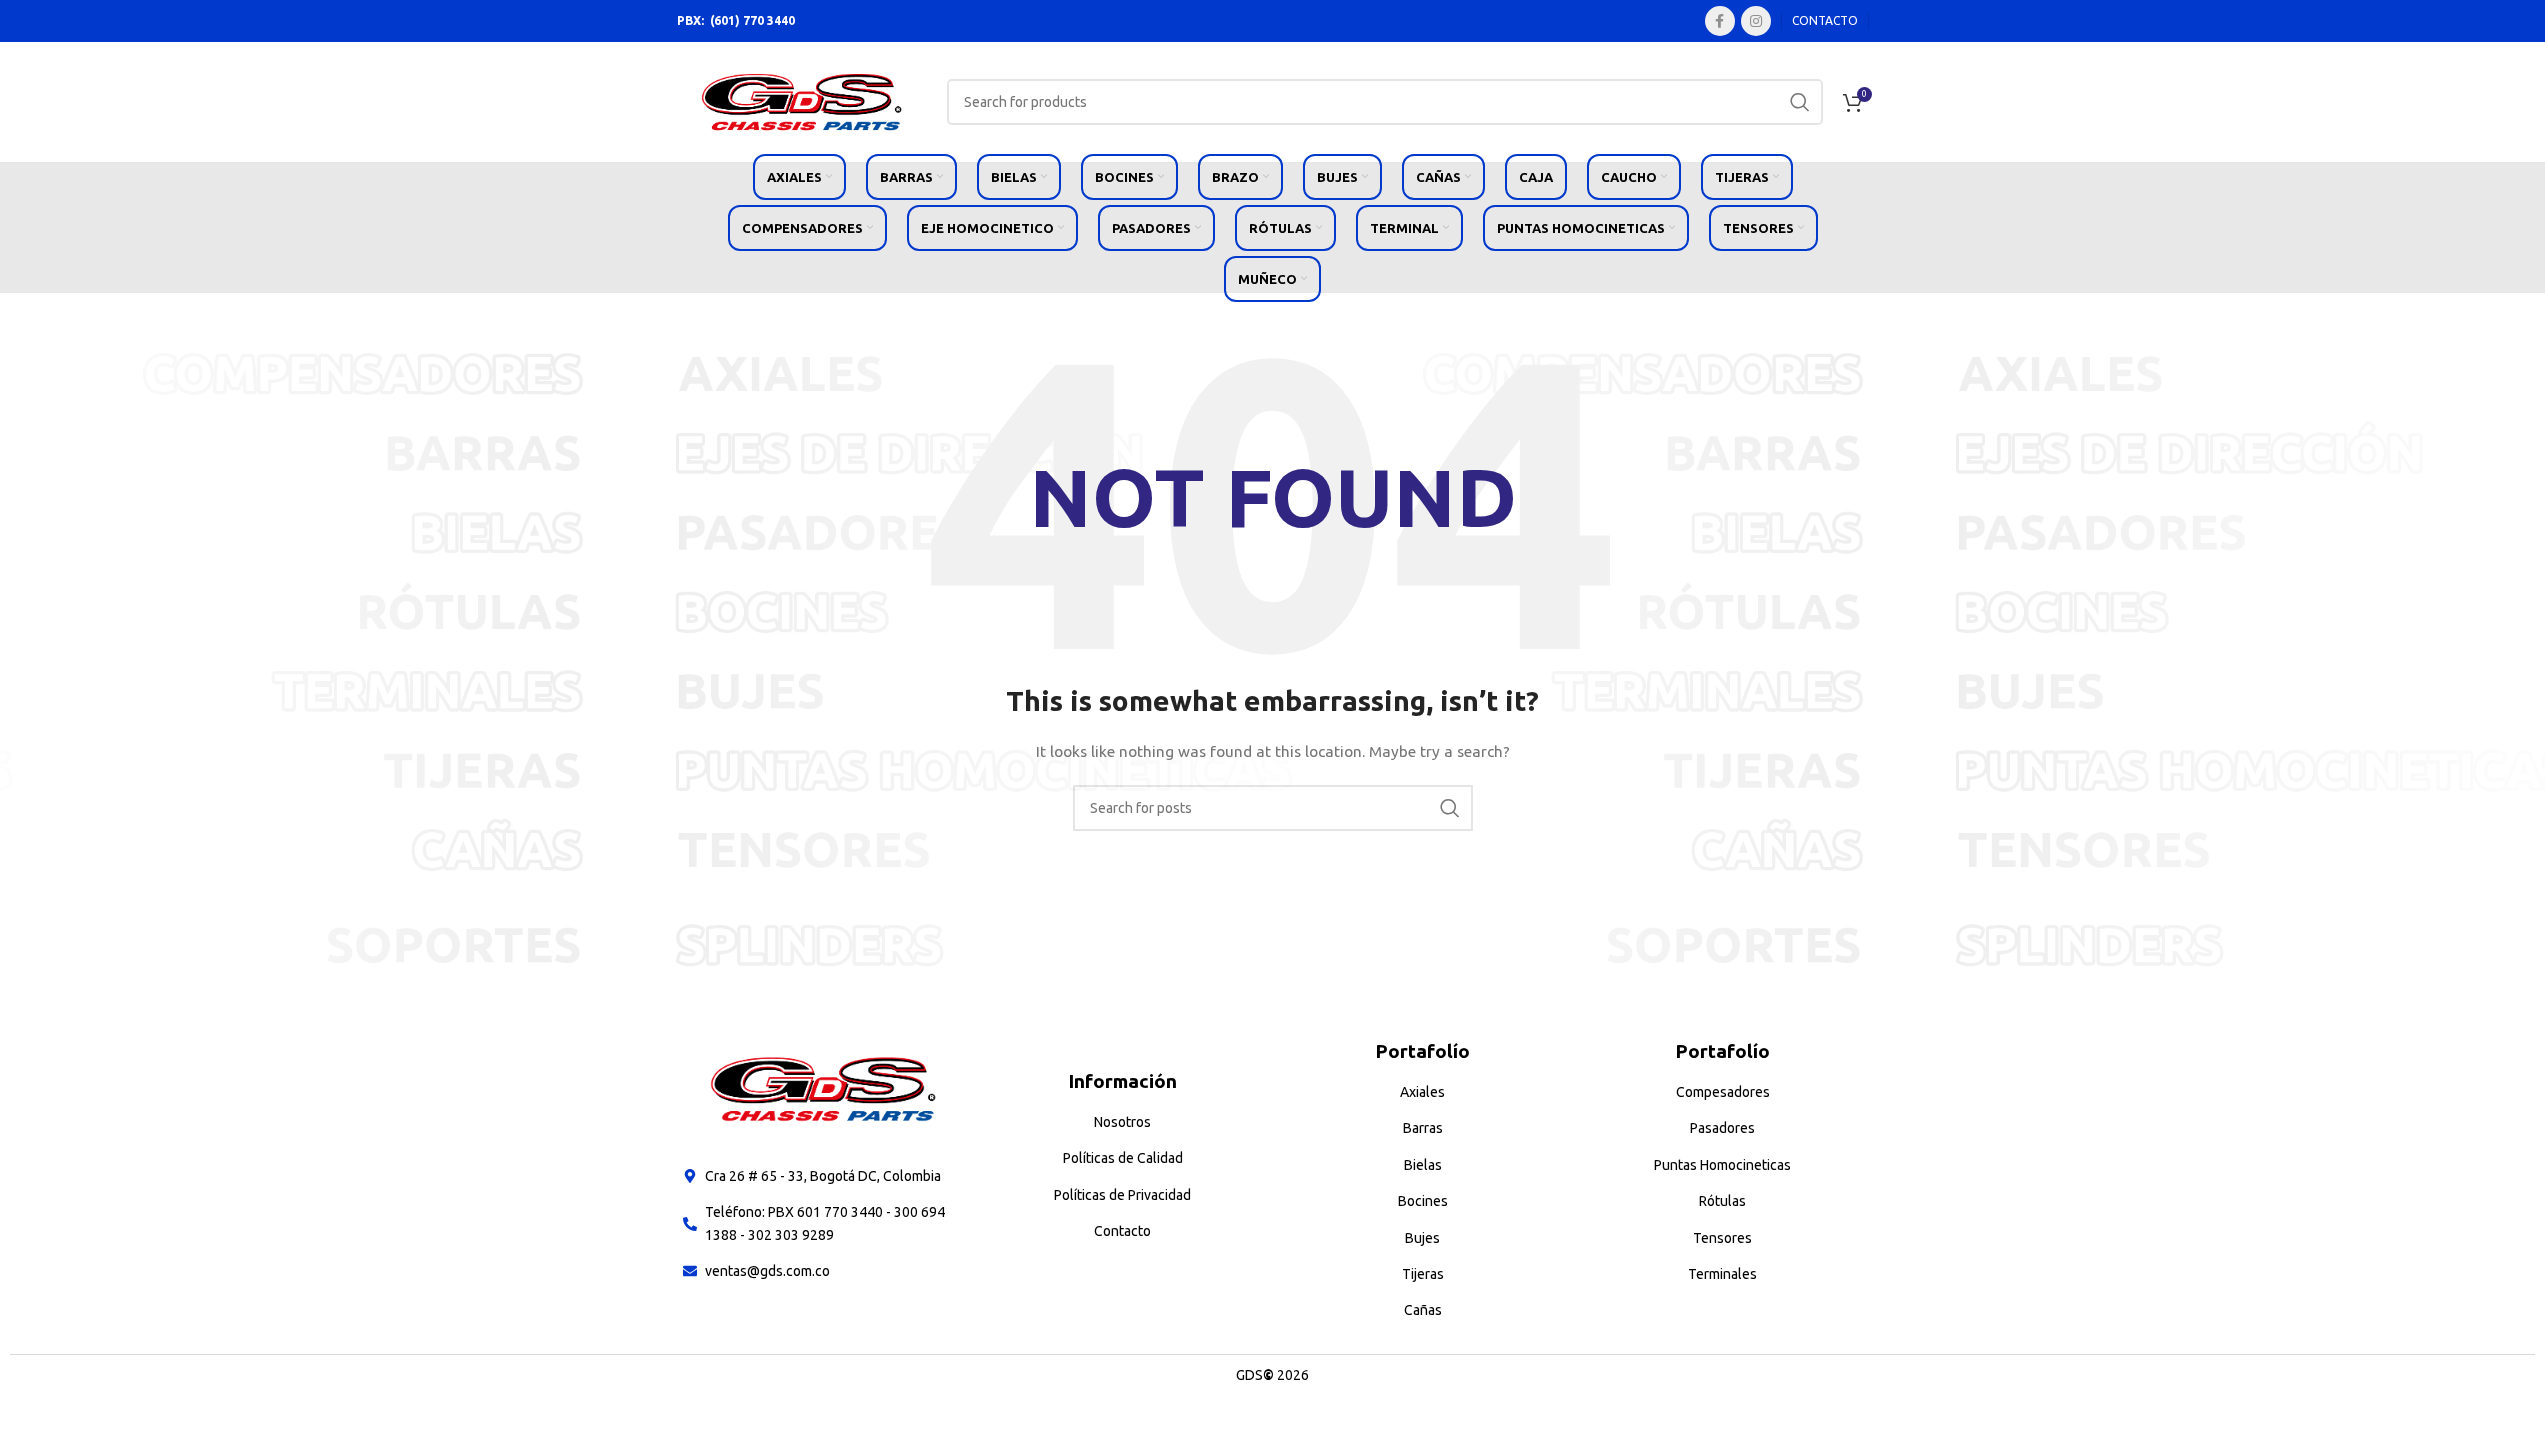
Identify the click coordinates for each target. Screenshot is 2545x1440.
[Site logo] (802, 101)
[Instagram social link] (1756, 21)
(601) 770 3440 (752, 20)
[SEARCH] (1800, 102)
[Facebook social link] (1720, 21)
